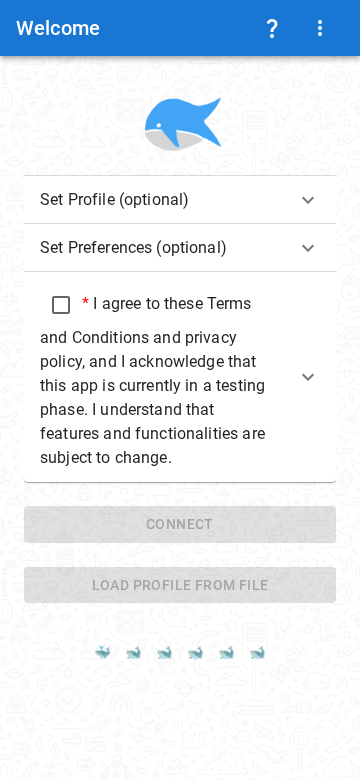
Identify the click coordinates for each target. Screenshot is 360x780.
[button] (180, 200)
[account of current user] (272, 28)
